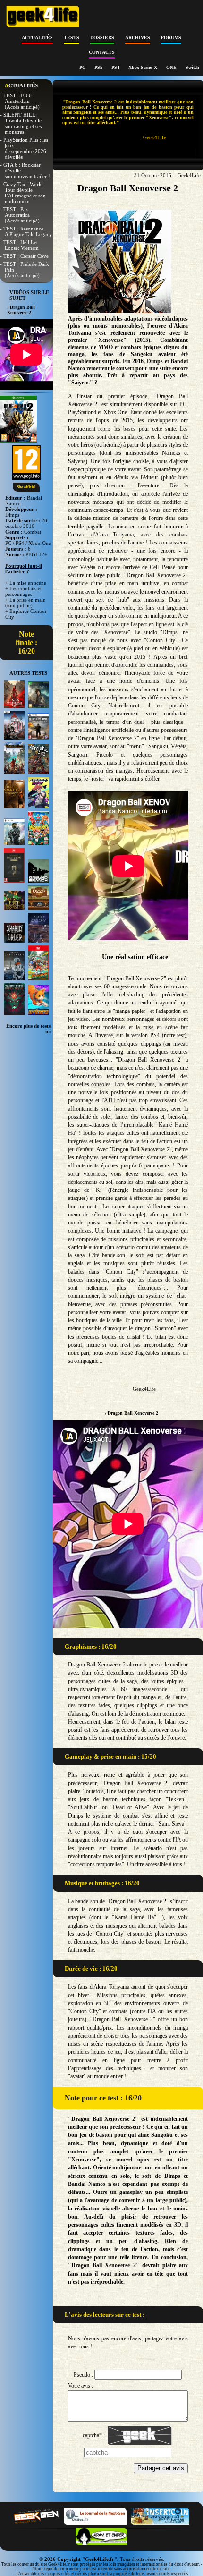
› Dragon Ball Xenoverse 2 (131, 1413)
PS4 (116, 67)
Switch (192, 67)
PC (83, 67)
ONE (172, 67)
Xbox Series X (144, 67)
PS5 (99, 67)
